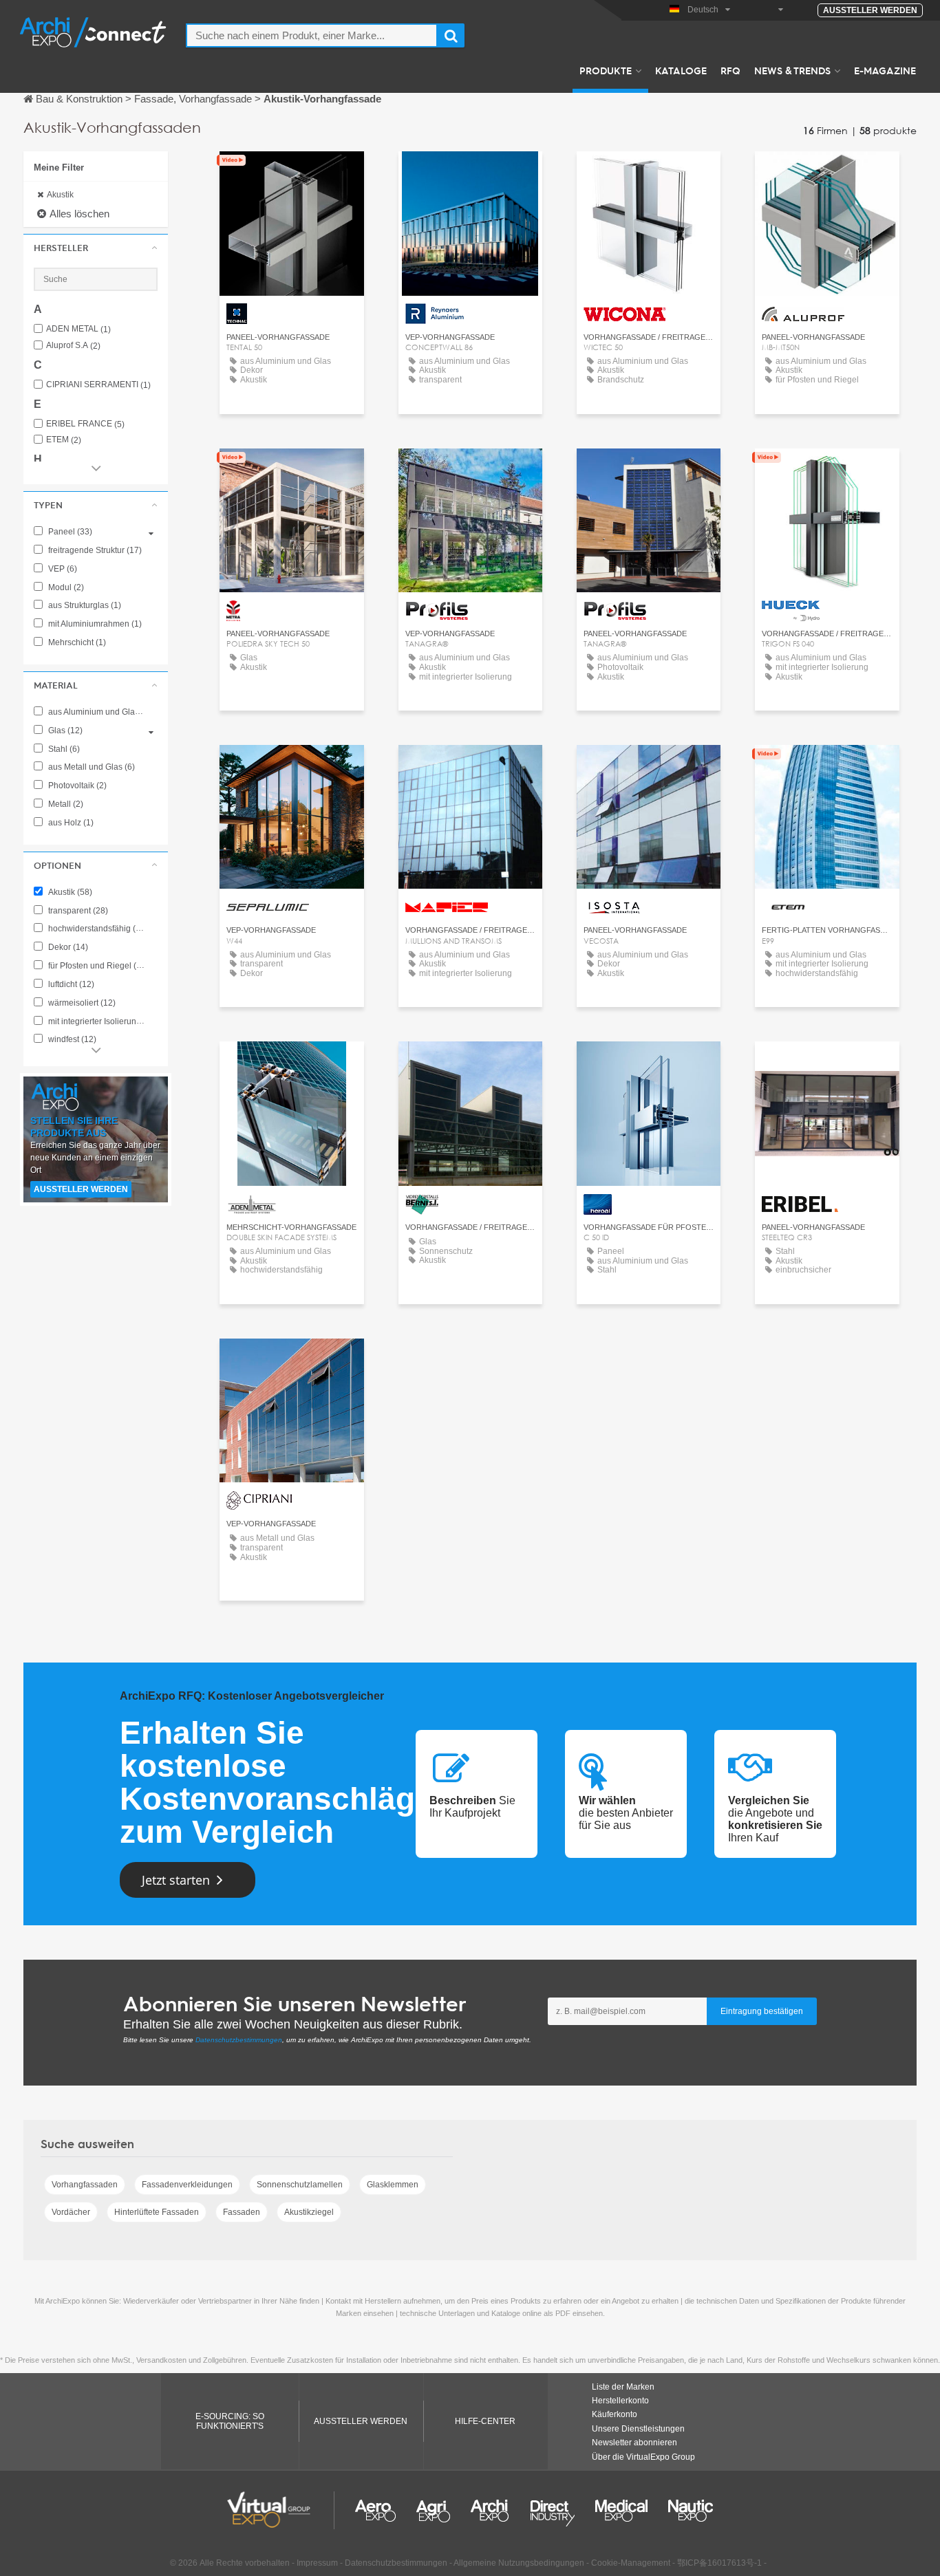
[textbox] (312, 35)
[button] (96, 248)
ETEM (64, 440)
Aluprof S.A (73, 346)
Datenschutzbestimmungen (239, 2040)
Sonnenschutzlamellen (300, 2185)
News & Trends (792, 70)
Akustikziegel (309, 2212)
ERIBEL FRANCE (85, 424)
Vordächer (71, 2212)
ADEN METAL (78, 329)
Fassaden (242, 2212)
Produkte (606, 70)
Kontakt (291, 174)
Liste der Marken (623, 2387)
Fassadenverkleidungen (187, 2185)
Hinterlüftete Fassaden (157, 2212)
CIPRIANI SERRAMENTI (98, 385)
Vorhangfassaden (85, 2185)
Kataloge (681, 70)
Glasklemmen (393, 2185)
